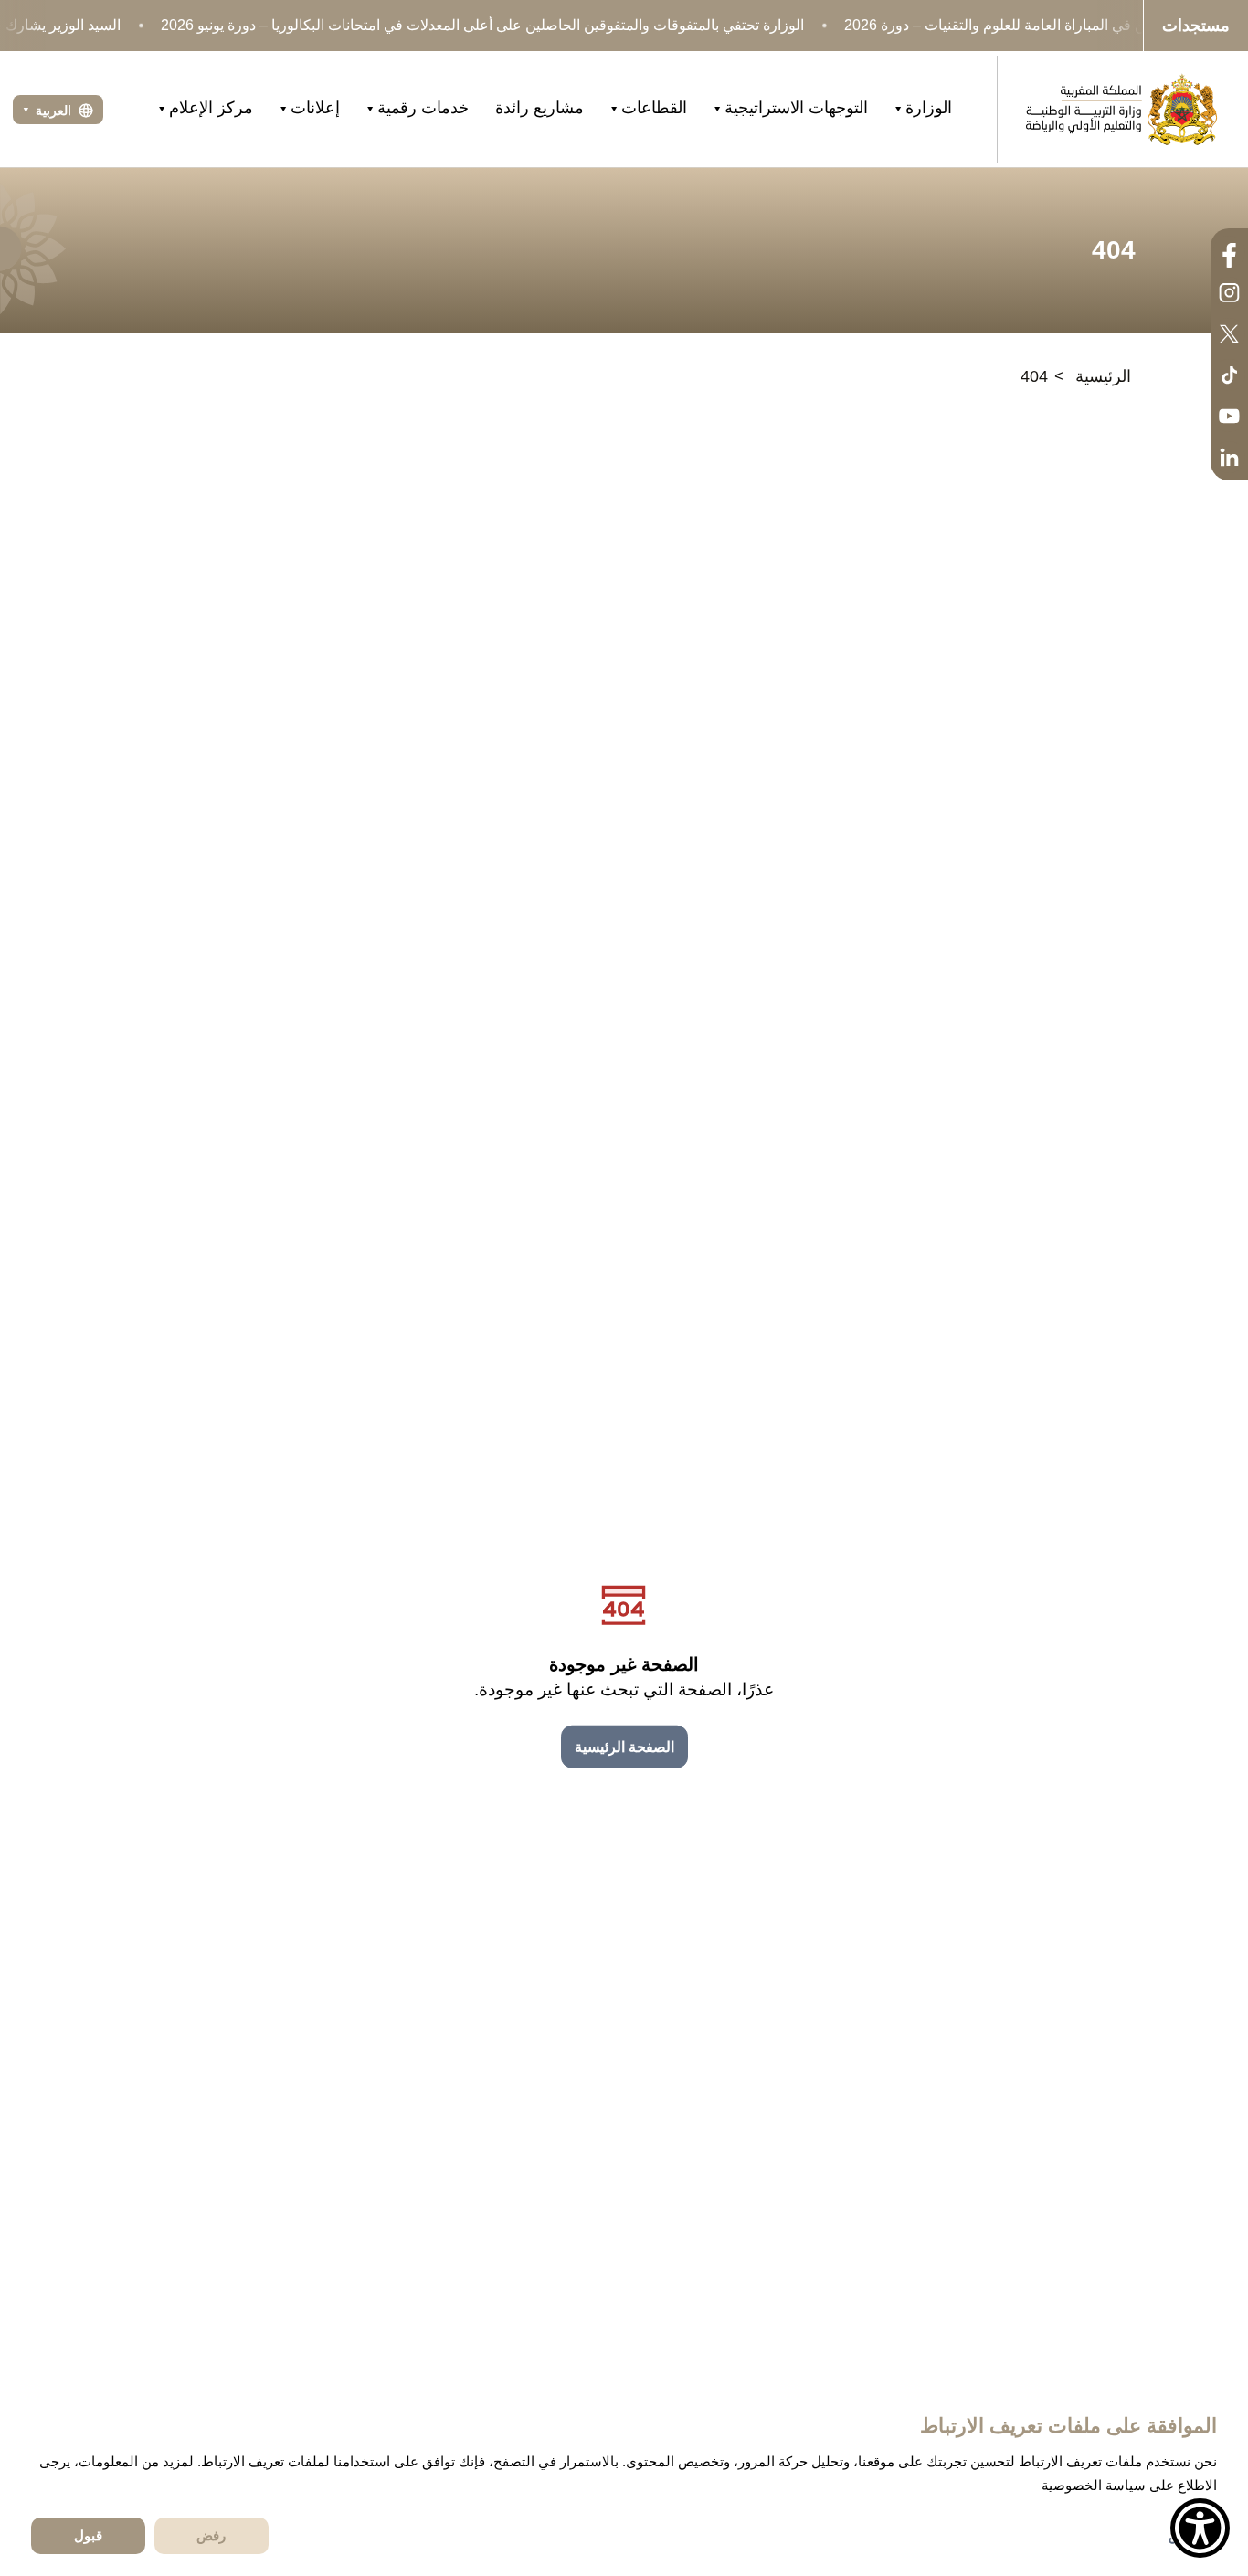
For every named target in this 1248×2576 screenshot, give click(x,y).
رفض (211, 2535)
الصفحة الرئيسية (624, 1747)
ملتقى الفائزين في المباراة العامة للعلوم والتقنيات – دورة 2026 (1033, 25)
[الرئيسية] (1121, 109)
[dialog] (624, 2482)
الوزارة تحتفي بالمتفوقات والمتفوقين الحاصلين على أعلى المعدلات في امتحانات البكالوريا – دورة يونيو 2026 (482, 25)
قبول (88, 2535)
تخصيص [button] (1190, 2536)
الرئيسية (1103, 376)
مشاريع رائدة (539, 108)
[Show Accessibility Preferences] (1200, 2528)
